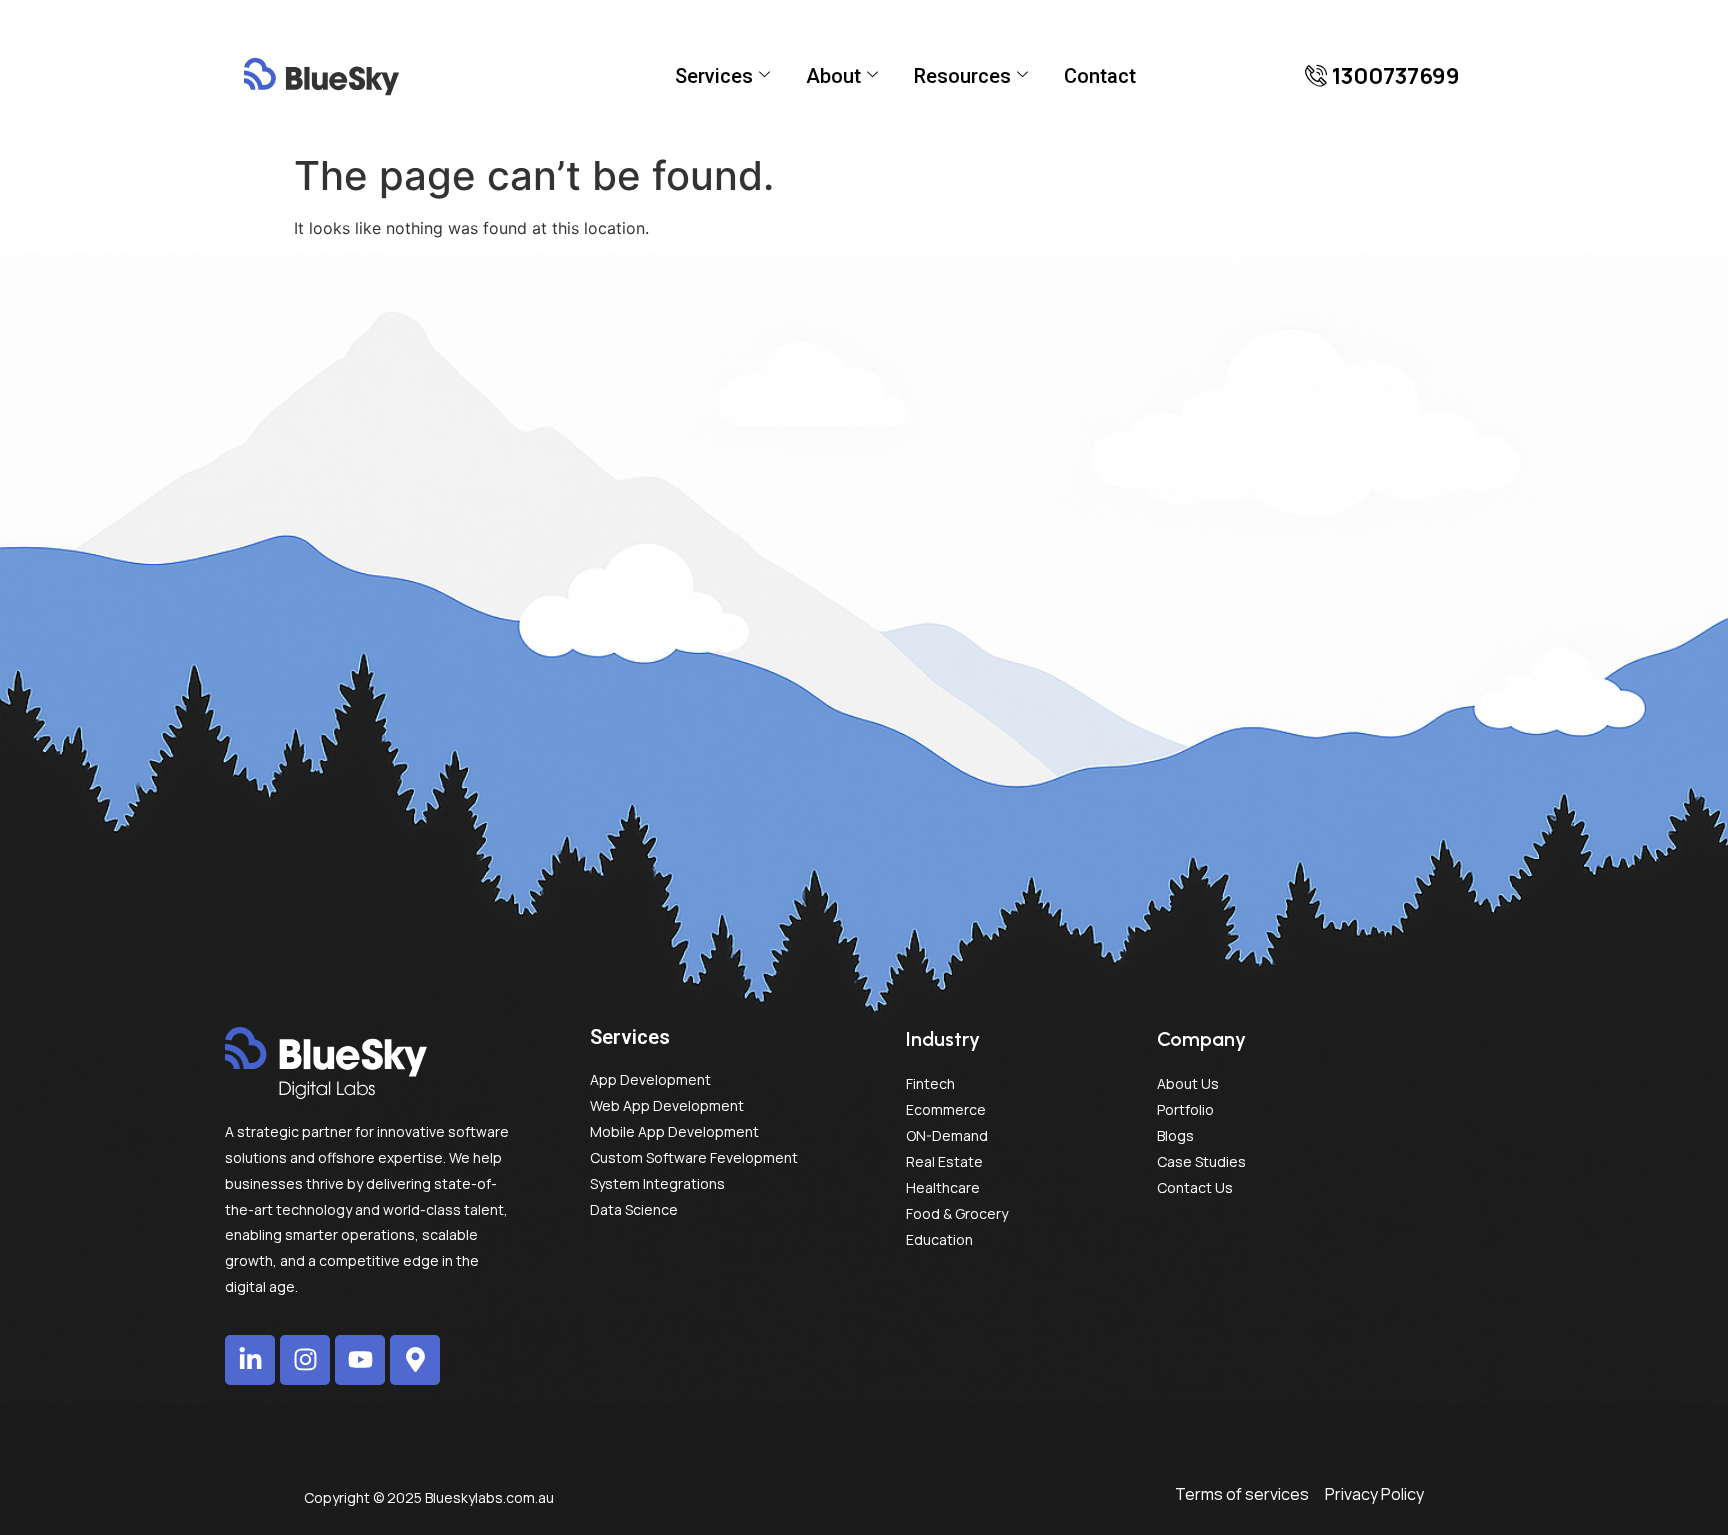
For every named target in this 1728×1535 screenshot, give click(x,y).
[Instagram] (305, 1360)
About (833, 76)
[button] (1382, 76)
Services (714, 76)
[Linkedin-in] (250, 1360)
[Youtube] (360, 1360)
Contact (1100, 76)
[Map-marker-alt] (415, 1360)
